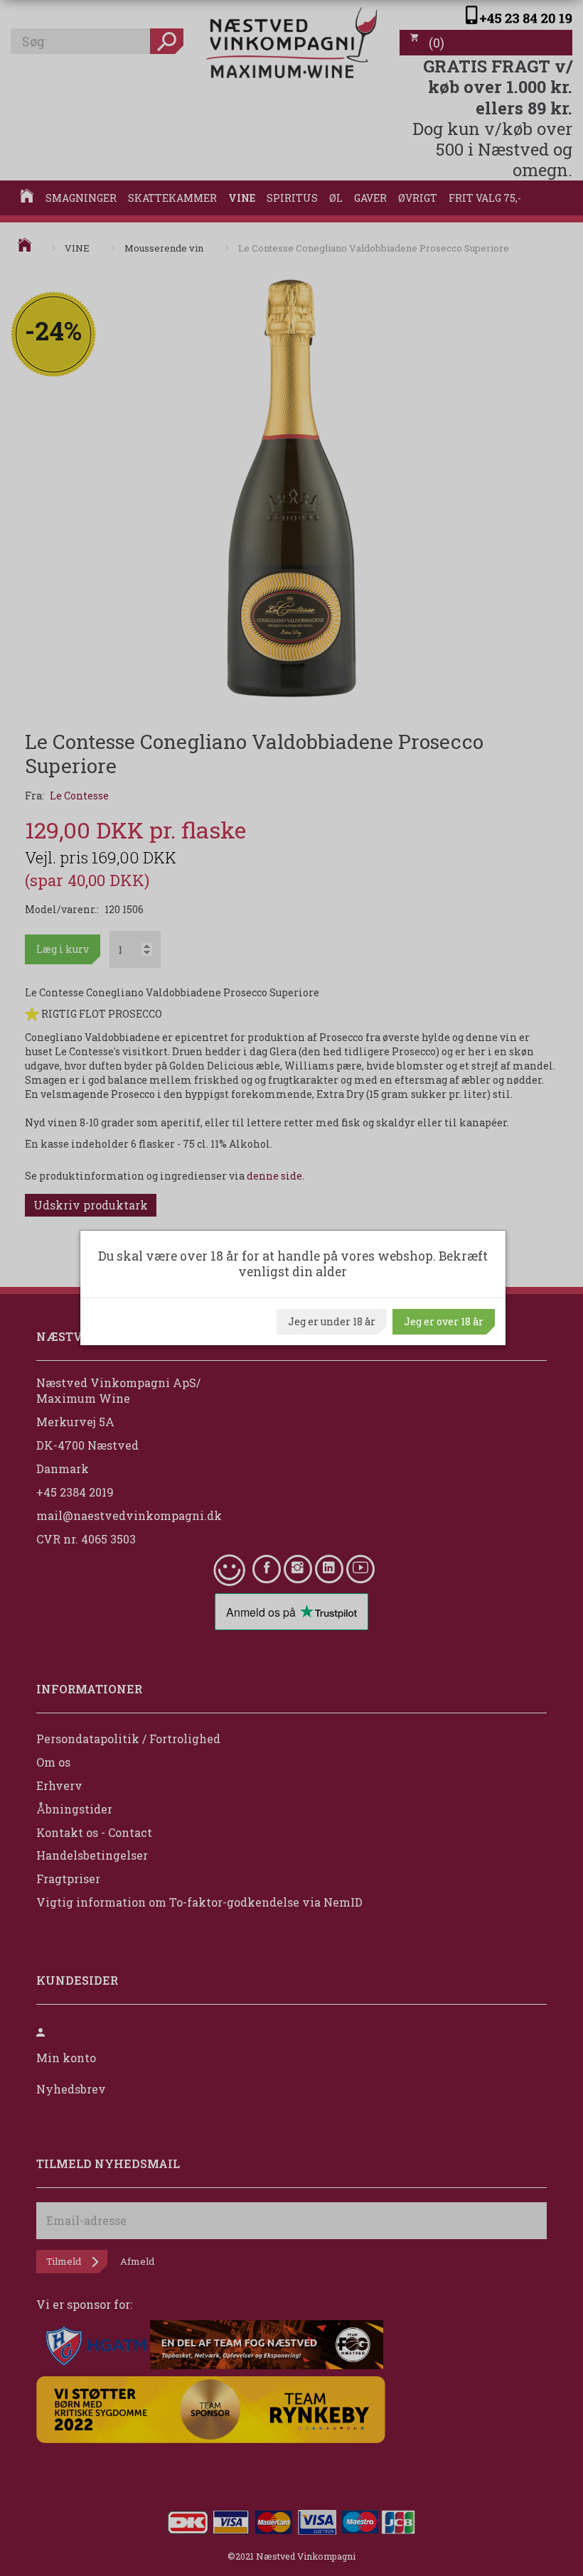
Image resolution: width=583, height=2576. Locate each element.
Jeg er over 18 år (444, 1321)
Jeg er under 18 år (332, 1321)
